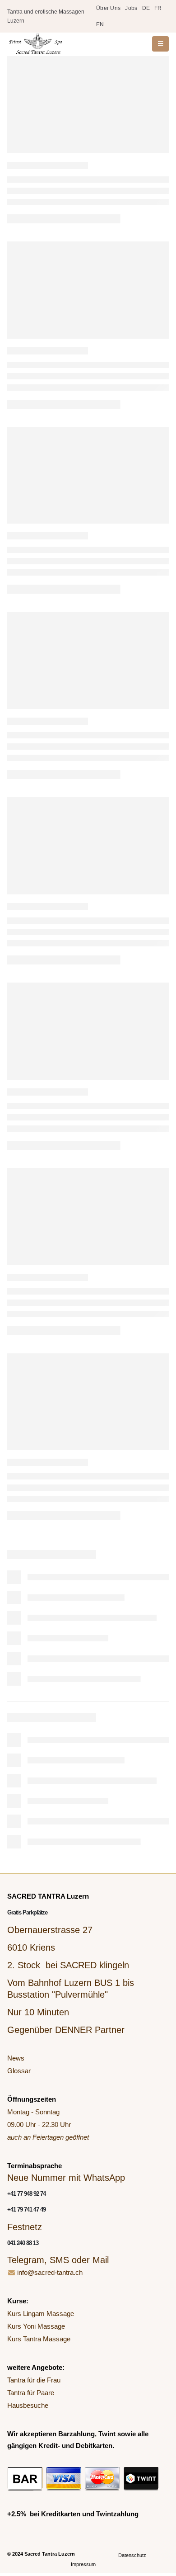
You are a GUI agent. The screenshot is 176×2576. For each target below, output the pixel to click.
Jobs (131, 8)
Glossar (19, 2071)
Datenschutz (132, 2555)
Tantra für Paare (31, 2393)
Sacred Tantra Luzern (50, 2554)
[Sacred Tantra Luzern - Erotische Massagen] (35, 44)
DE (146, 8)
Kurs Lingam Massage (41, 2314)
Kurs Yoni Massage (36, 2326)
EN (100, 24)
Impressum (83, 2564)
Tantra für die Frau (34, 2380)
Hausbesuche (28, 2405)
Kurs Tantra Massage (39, 2339)
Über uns (108, 8)
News (16, 2058)
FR (158, 8)
